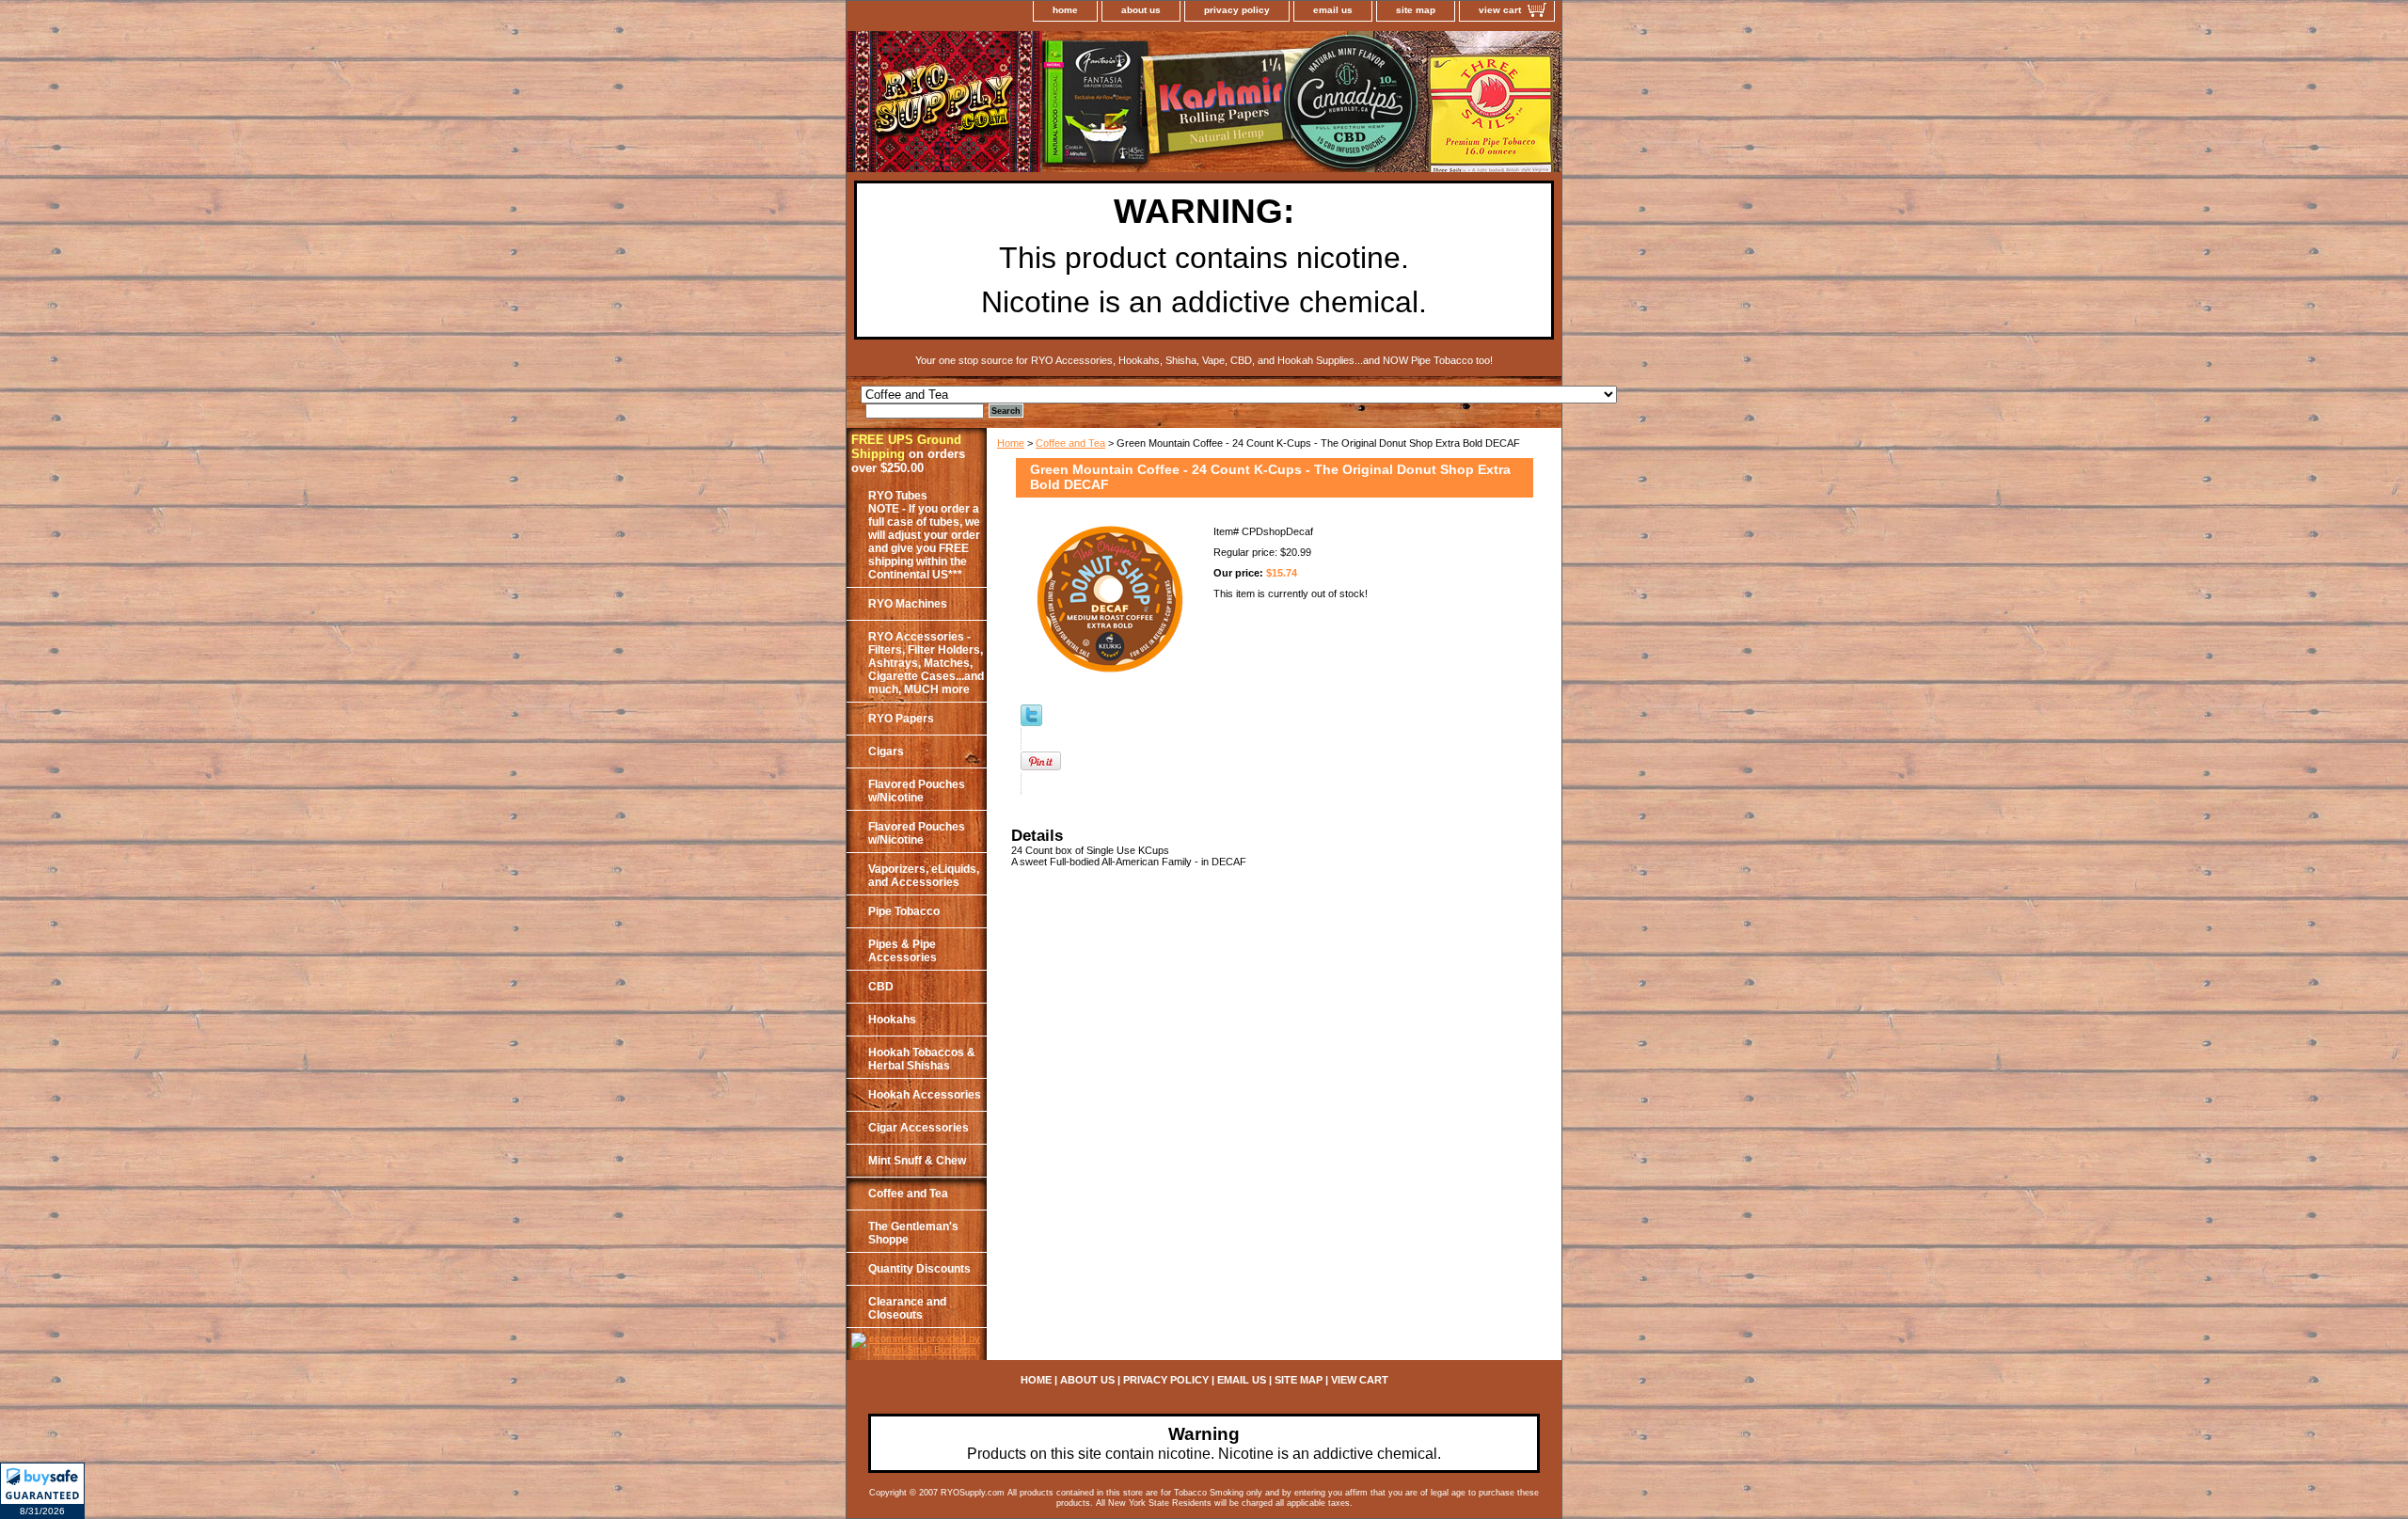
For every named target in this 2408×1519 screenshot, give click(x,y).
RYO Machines (908, 604)
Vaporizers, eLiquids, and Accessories (924, 876)
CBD (881, 987)
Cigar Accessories (919, 1128)
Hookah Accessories (925, 1095)
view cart (1500, 10)
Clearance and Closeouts (907, 1308)
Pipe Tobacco (904, 911)
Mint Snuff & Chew (917, 1161)
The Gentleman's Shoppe (913, 1233)
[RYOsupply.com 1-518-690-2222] (1082, 104)
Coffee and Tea (1070, 443)
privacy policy (1237, 10)
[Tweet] (1031, 722)
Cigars (886, 752)
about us (1141, 10)
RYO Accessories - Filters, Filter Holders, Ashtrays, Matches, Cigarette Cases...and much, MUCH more (926, 663)
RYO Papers (901, 719)
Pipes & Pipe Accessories (903, 951)
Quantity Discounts (919, 1269)
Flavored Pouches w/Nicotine (917, 791)
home (1065, 10)
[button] (42, 1491)
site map (1416, 10)
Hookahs (892, 1020)
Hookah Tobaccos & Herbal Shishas (922, 1059)
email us (1333, 10)
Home (1011, 443)
